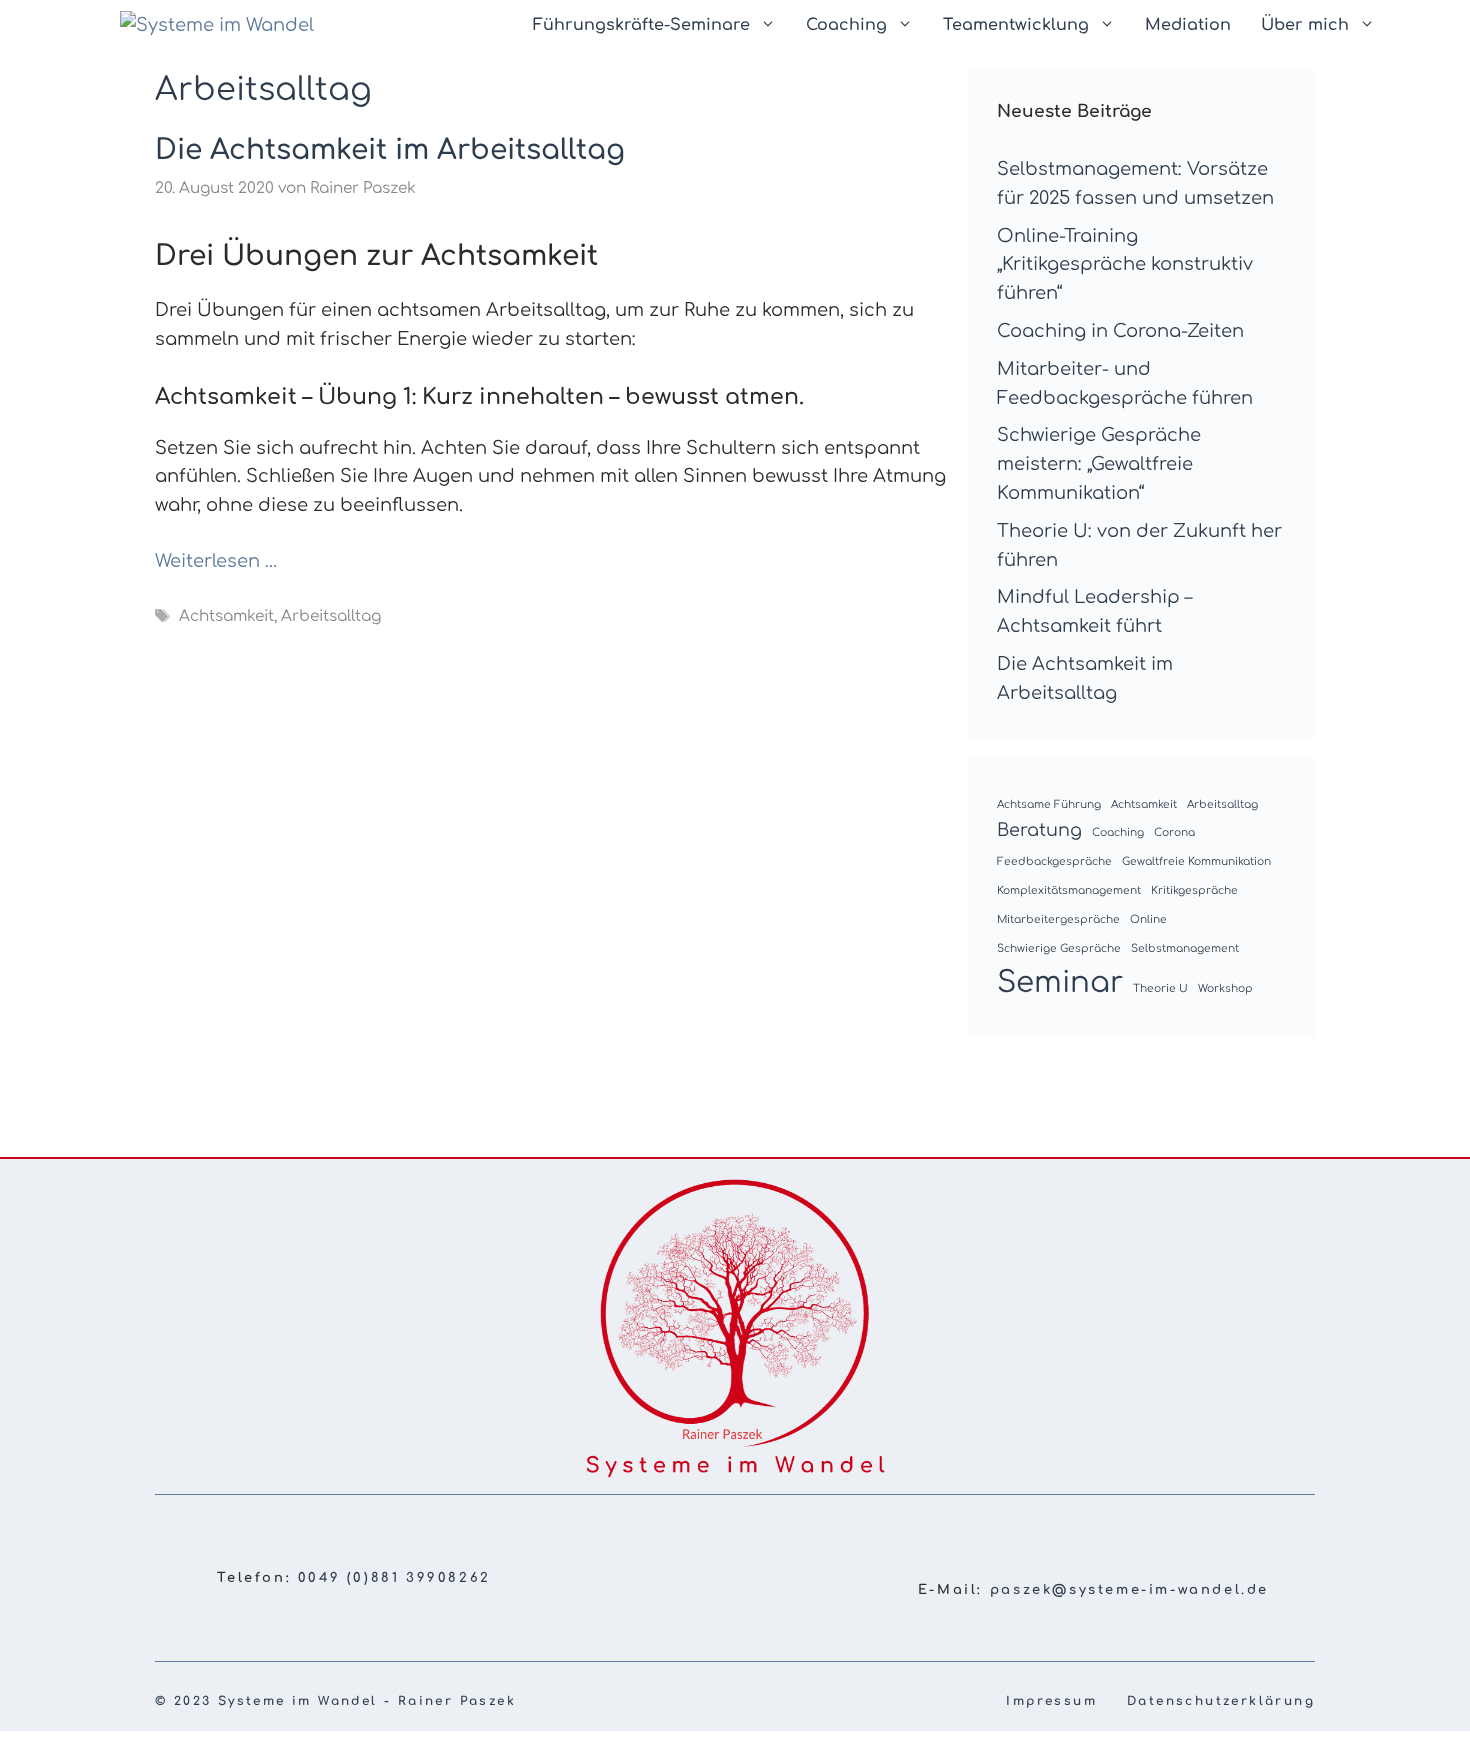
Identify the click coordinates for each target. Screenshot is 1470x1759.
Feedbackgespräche (1054, 861)
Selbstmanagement (1185, 948)
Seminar (1060, 982)
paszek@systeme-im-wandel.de (1129, 1590)
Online (1148, 919)
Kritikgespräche (1194, 890)
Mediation (1188, 25)
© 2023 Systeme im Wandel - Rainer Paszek (335, 1701)
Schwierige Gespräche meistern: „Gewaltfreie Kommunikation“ (1099, 464)
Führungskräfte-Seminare (641, 25)
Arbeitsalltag (331, 617)
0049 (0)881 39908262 (394, 1578)
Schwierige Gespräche (1059, 948)
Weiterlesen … (216, 561)
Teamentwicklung (1016, 25)
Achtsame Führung (1049, 804)
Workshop (1225, 988)
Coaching (846, 25)
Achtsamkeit (226, 617)
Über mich (1305, 25)
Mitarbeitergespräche (1058, 919)
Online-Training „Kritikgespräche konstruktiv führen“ (1125, 265)
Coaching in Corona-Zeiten (1120, 331)
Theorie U (1160, 988)
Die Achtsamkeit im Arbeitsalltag (390, 150)
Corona (1174, 832)
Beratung (1039, 830)
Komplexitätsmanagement (1069, 890)
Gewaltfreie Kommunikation (1196, 861)
